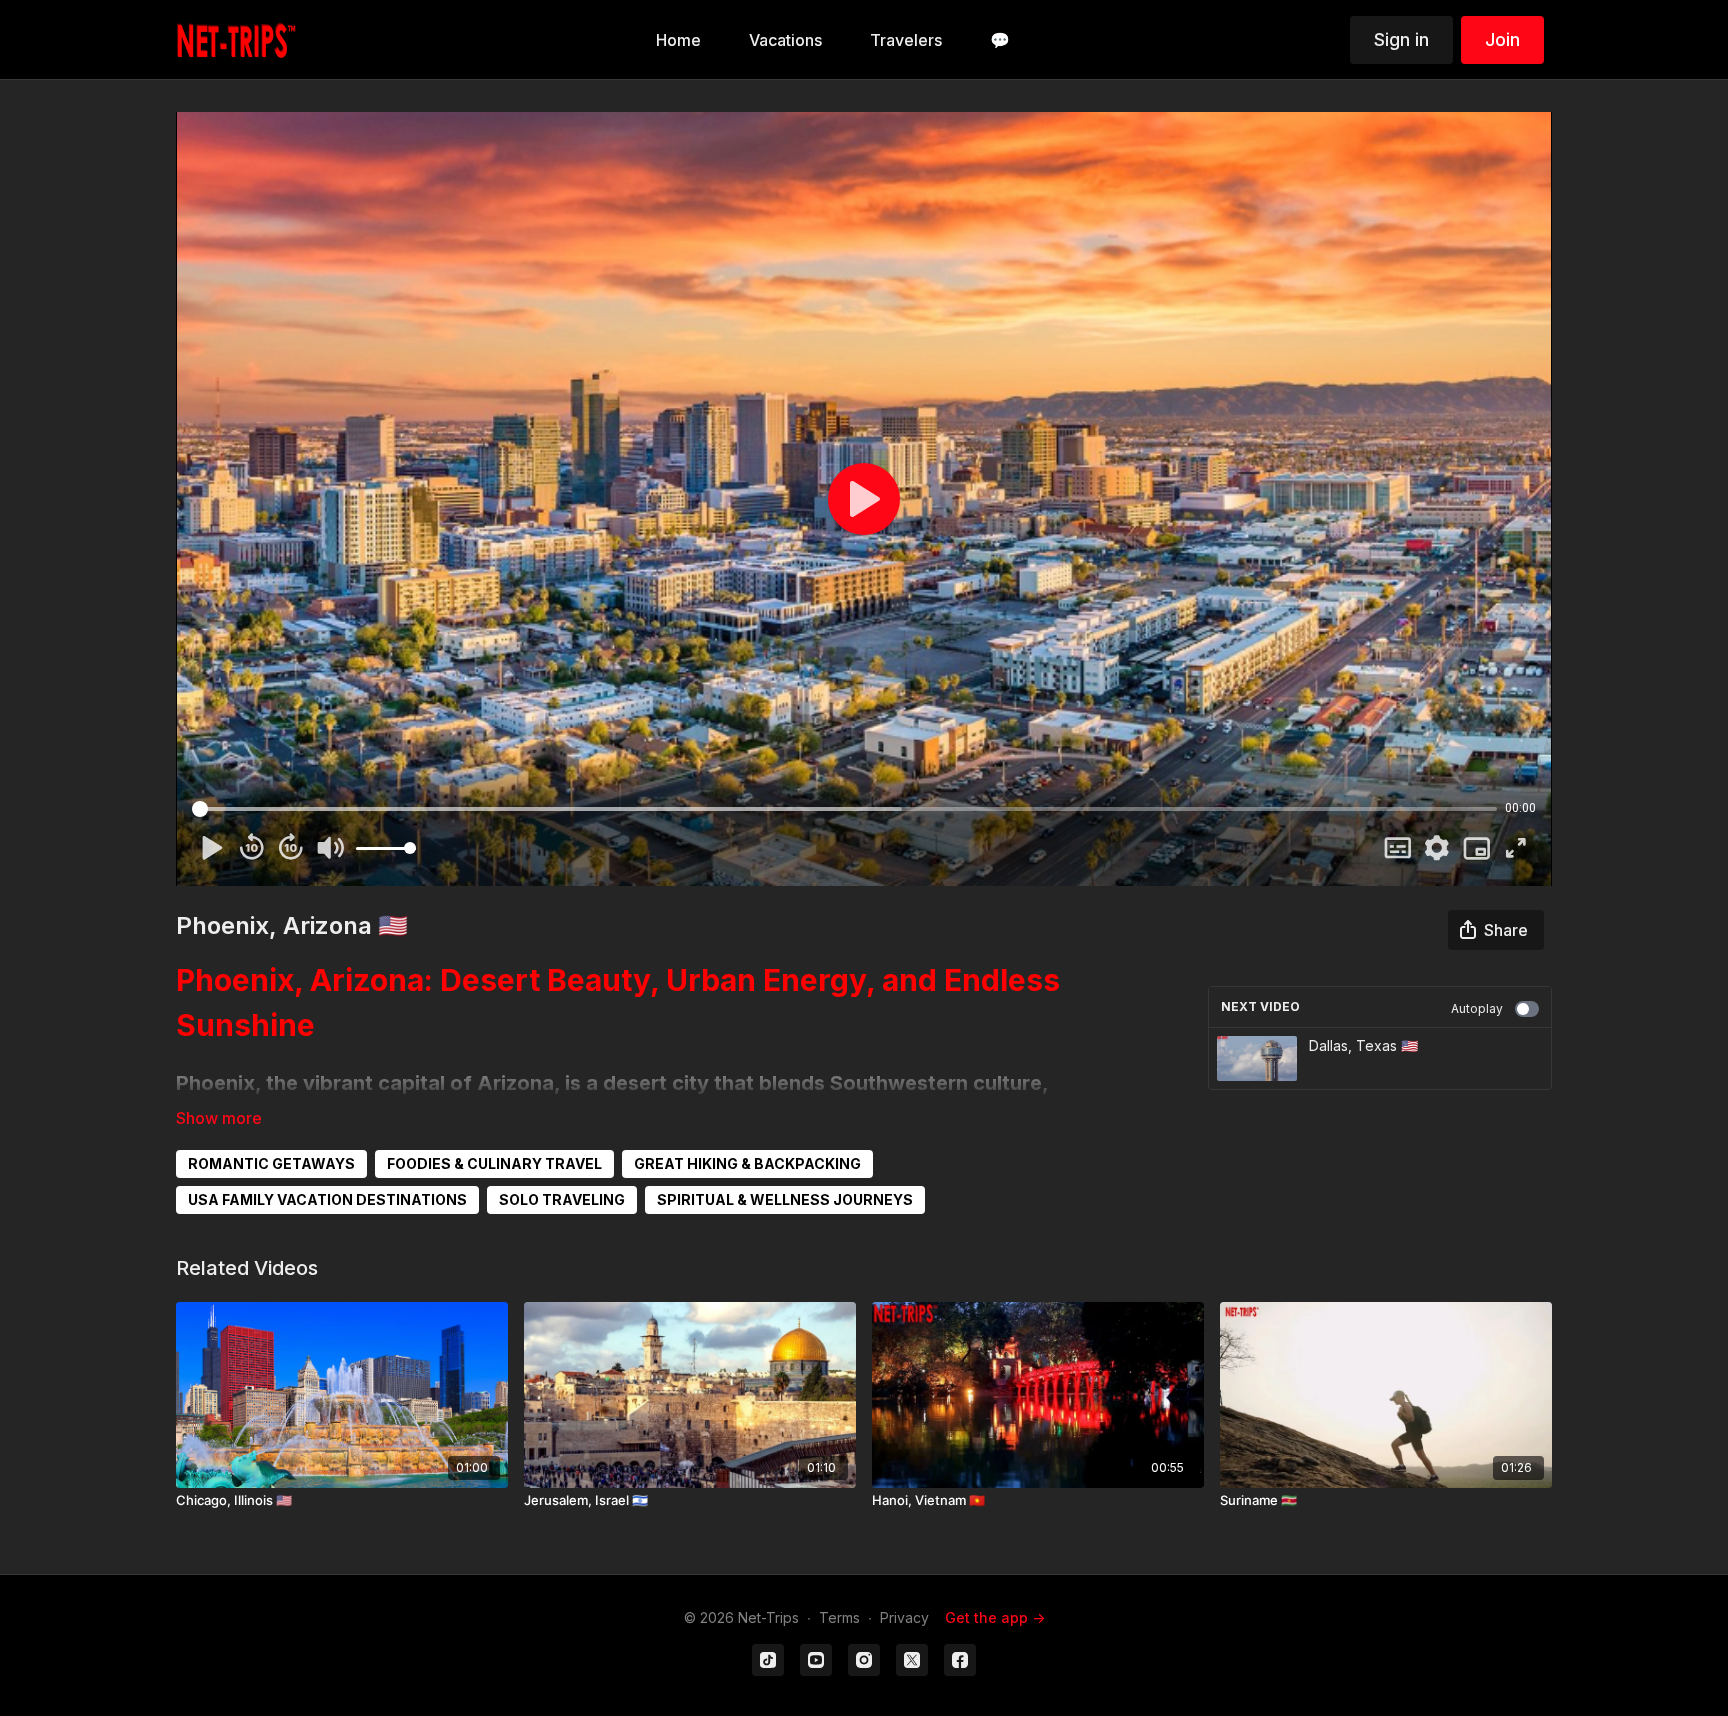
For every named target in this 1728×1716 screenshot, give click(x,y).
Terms (839, 1617)
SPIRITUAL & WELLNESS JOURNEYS (785, 1199)
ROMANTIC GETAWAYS (271, 1163)
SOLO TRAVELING (562, 1199)
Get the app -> (995, 1617)
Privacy (904, 1617)
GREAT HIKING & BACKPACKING (747, 1163)
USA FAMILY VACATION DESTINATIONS (327, 1199)
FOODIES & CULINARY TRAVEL (494, 1163)
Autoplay (1477, 1008)
